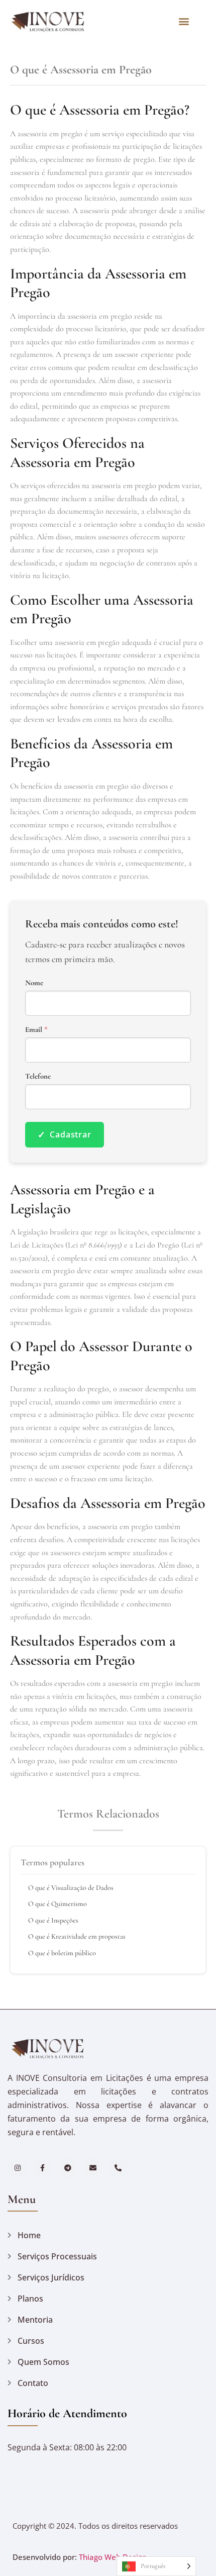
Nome (34, 983)
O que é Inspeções (53, 1920)
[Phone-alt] (118, 2168)
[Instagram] (17, 2168)
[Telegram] (68, 2168)
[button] (184, 21)
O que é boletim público (62, 1953)
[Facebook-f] (42, 2168)
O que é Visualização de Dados (71, 1888)
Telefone (38, 1076)
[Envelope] (93, 2168)
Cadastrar (65, 1134)
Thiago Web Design (113, 2557)
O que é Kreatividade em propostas (77, 1936)
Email (36, 1030)
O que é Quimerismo (58, 1904)
